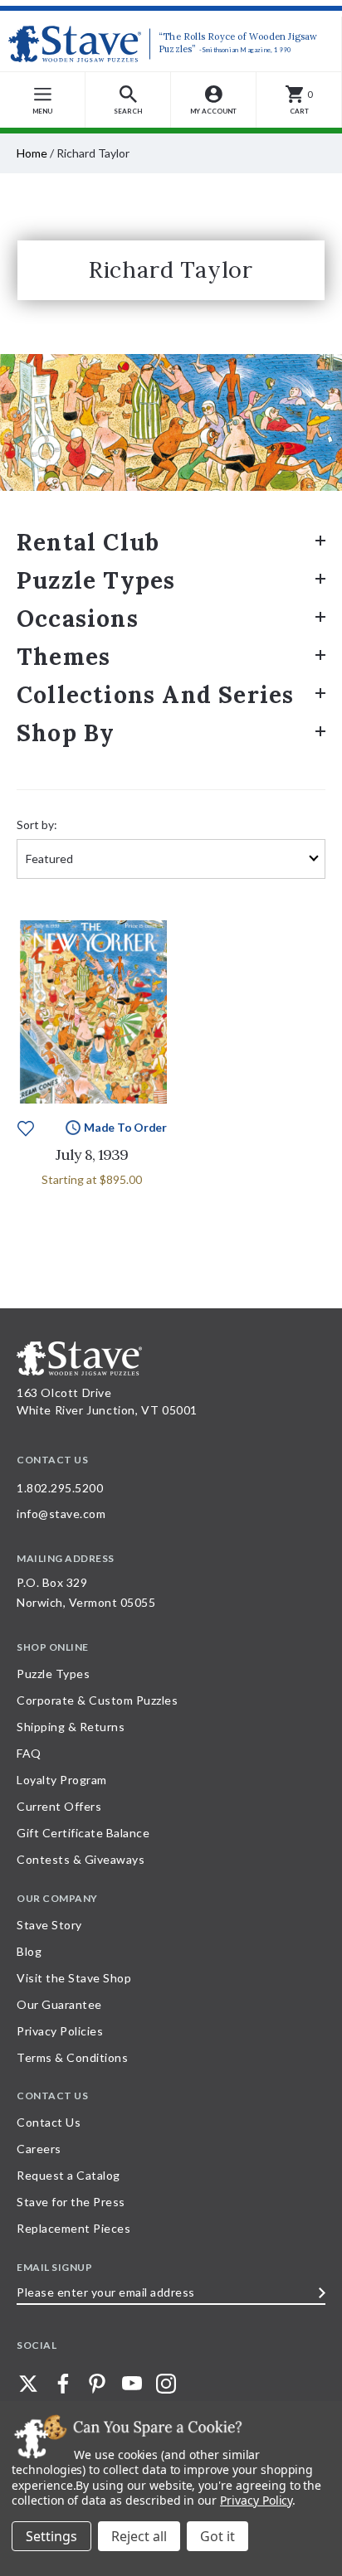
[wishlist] (26, 1126)
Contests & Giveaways (81, 1859)
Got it (217, 2536)
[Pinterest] (97, 2384)
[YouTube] (132, 2384)
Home (32, 153)
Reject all (139, 2536)
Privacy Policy (256, 2500)
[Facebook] (63, 2384)
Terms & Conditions (72, 2057)
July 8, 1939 (92, 1155)
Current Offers (59, 1806)
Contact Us (49, 2122)
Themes (64, 657)
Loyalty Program (62, 1780)
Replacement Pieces (73, 2228)
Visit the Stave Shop (74, 1978)
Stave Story (49, 1925)
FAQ (29, 1753)
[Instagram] (166, 2384)
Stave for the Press (71, 2202)
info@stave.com (61, 1514)
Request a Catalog (68, 2175)
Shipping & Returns (71, 1727)
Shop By (66, 733)
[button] (128, 100)
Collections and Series (155, 695)
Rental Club (88, 542)
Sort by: (37, 825)
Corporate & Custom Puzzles (97, 1700)
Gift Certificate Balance (83, 1833)
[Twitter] (28, 2384)
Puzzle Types (96, 580)
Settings (51, 2536)
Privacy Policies (60, 2031)
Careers (39, 2149)
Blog (29, 1951)
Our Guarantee (59, 2004)
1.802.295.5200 (60, 1488)
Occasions (78, 619)
